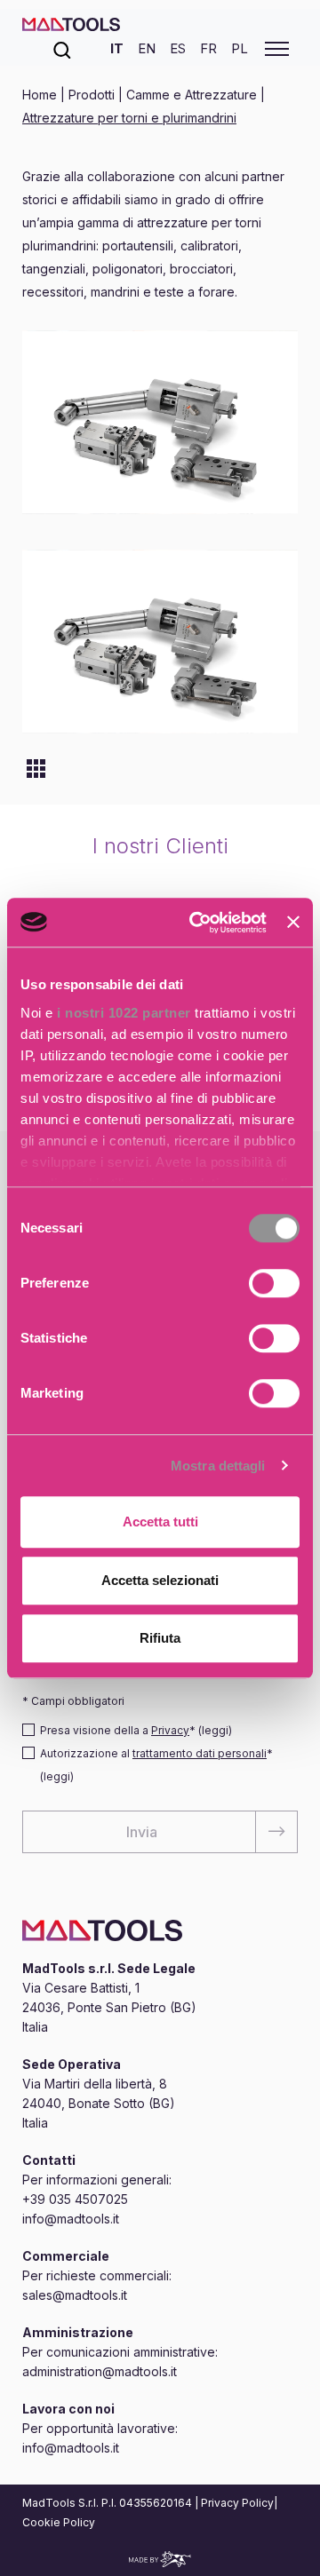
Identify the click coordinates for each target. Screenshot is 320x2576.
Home (41, 95)
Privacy (170, 1730)
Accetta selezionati (160, 1580)
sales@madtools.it (75, 2295)
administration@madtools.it (100, 2371)
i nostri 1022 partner (124, 1013)
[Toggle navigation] (277, 49)
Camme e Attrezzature (192, 95)
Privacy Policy (237, 2503)
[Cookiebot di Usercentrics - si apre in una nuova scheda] (198, 923)
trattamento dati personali (200, 1753)
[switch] (274, 1283)
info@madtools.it (71, 2219)
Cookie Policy (59, 2522)
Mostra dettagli (218, 1466)
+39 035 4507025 (75, 2199)
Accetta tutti (160, 1522)
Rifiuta (160, 1638)
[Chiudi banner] (293, 923)
